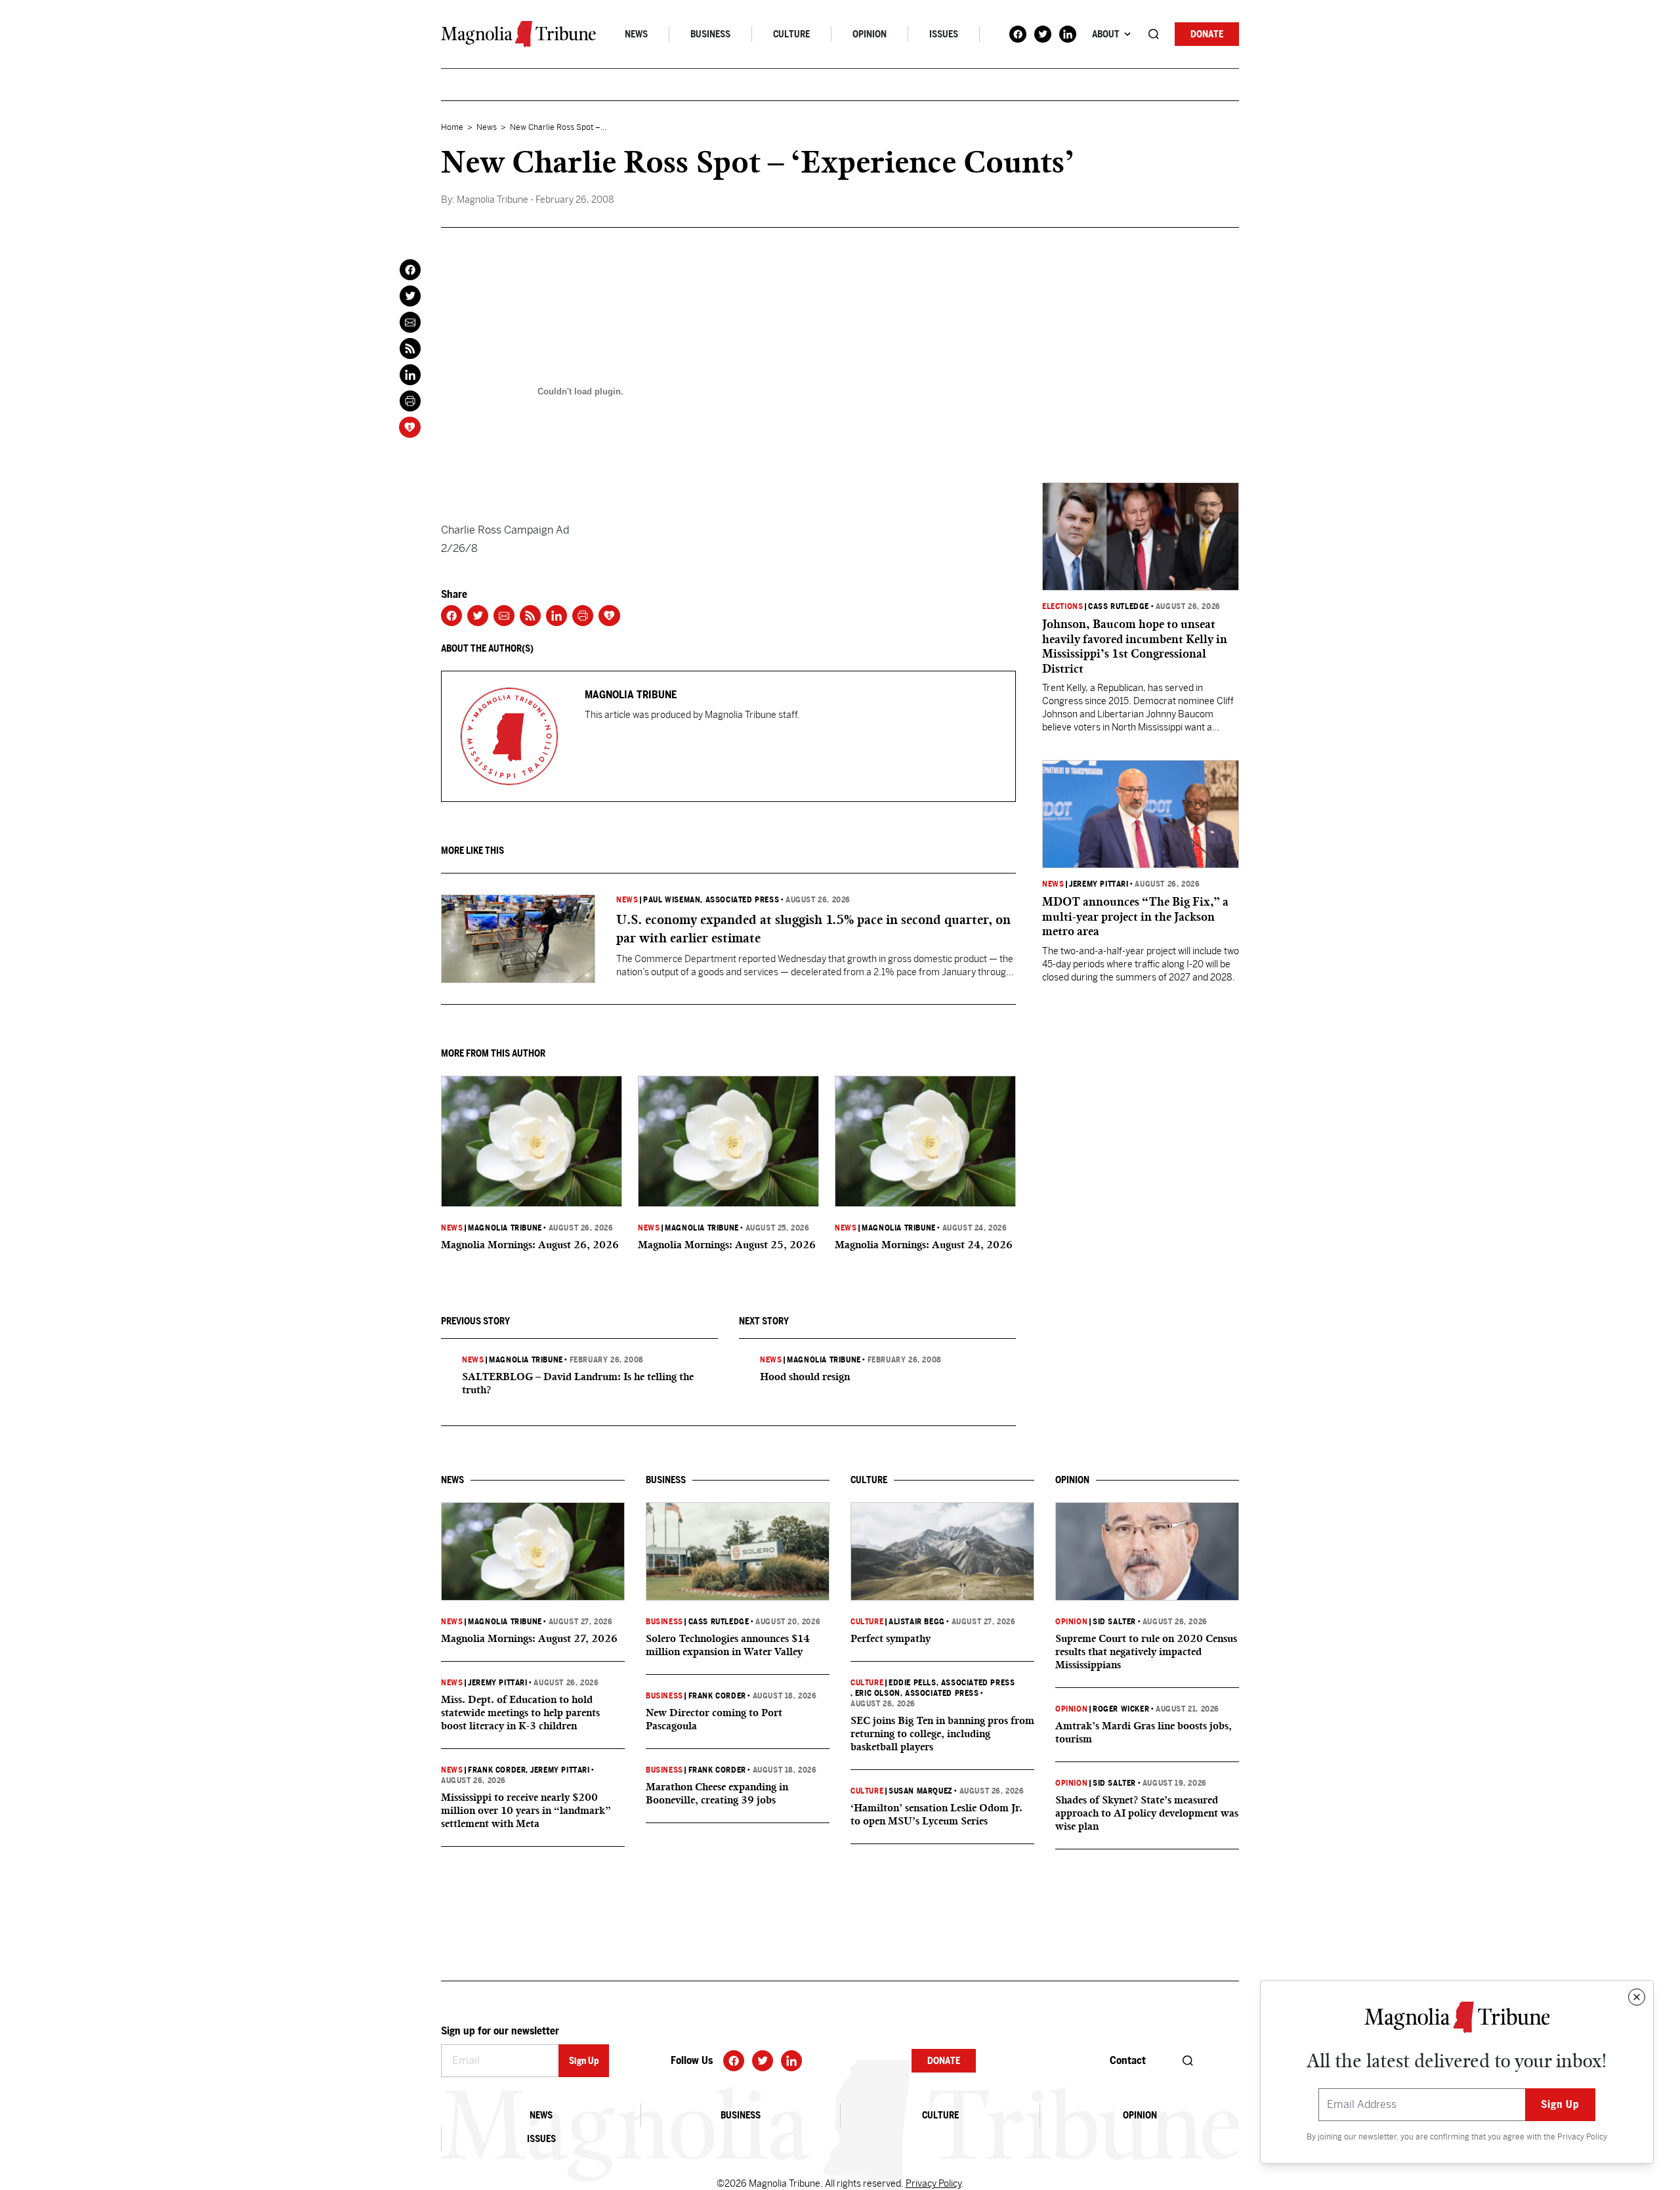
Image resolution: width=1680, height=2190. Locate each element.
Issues (944, 34)
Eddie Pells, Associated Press (952, 1683)
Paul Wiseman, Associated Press (711, 900)
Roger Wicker (1121, 1709)
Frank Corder (497, 1770)
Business (710, 34)
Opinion (870, 34)
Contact (1128, 2060)
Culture (791, 34)
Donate (1207, 34)
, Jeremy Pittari (557, 1770)
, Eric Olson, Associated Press (915, 1693)
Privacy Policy (1582, 2137)
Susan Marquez (921, 1791)
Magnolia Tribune (505, 1228)
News (636, 34)
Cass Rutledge (1119, 606)
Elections (1062, 606)
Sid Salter (1114, 1622)
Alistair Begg (917, 1622)
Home (452, 127)
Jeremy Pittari (1099, 884)
